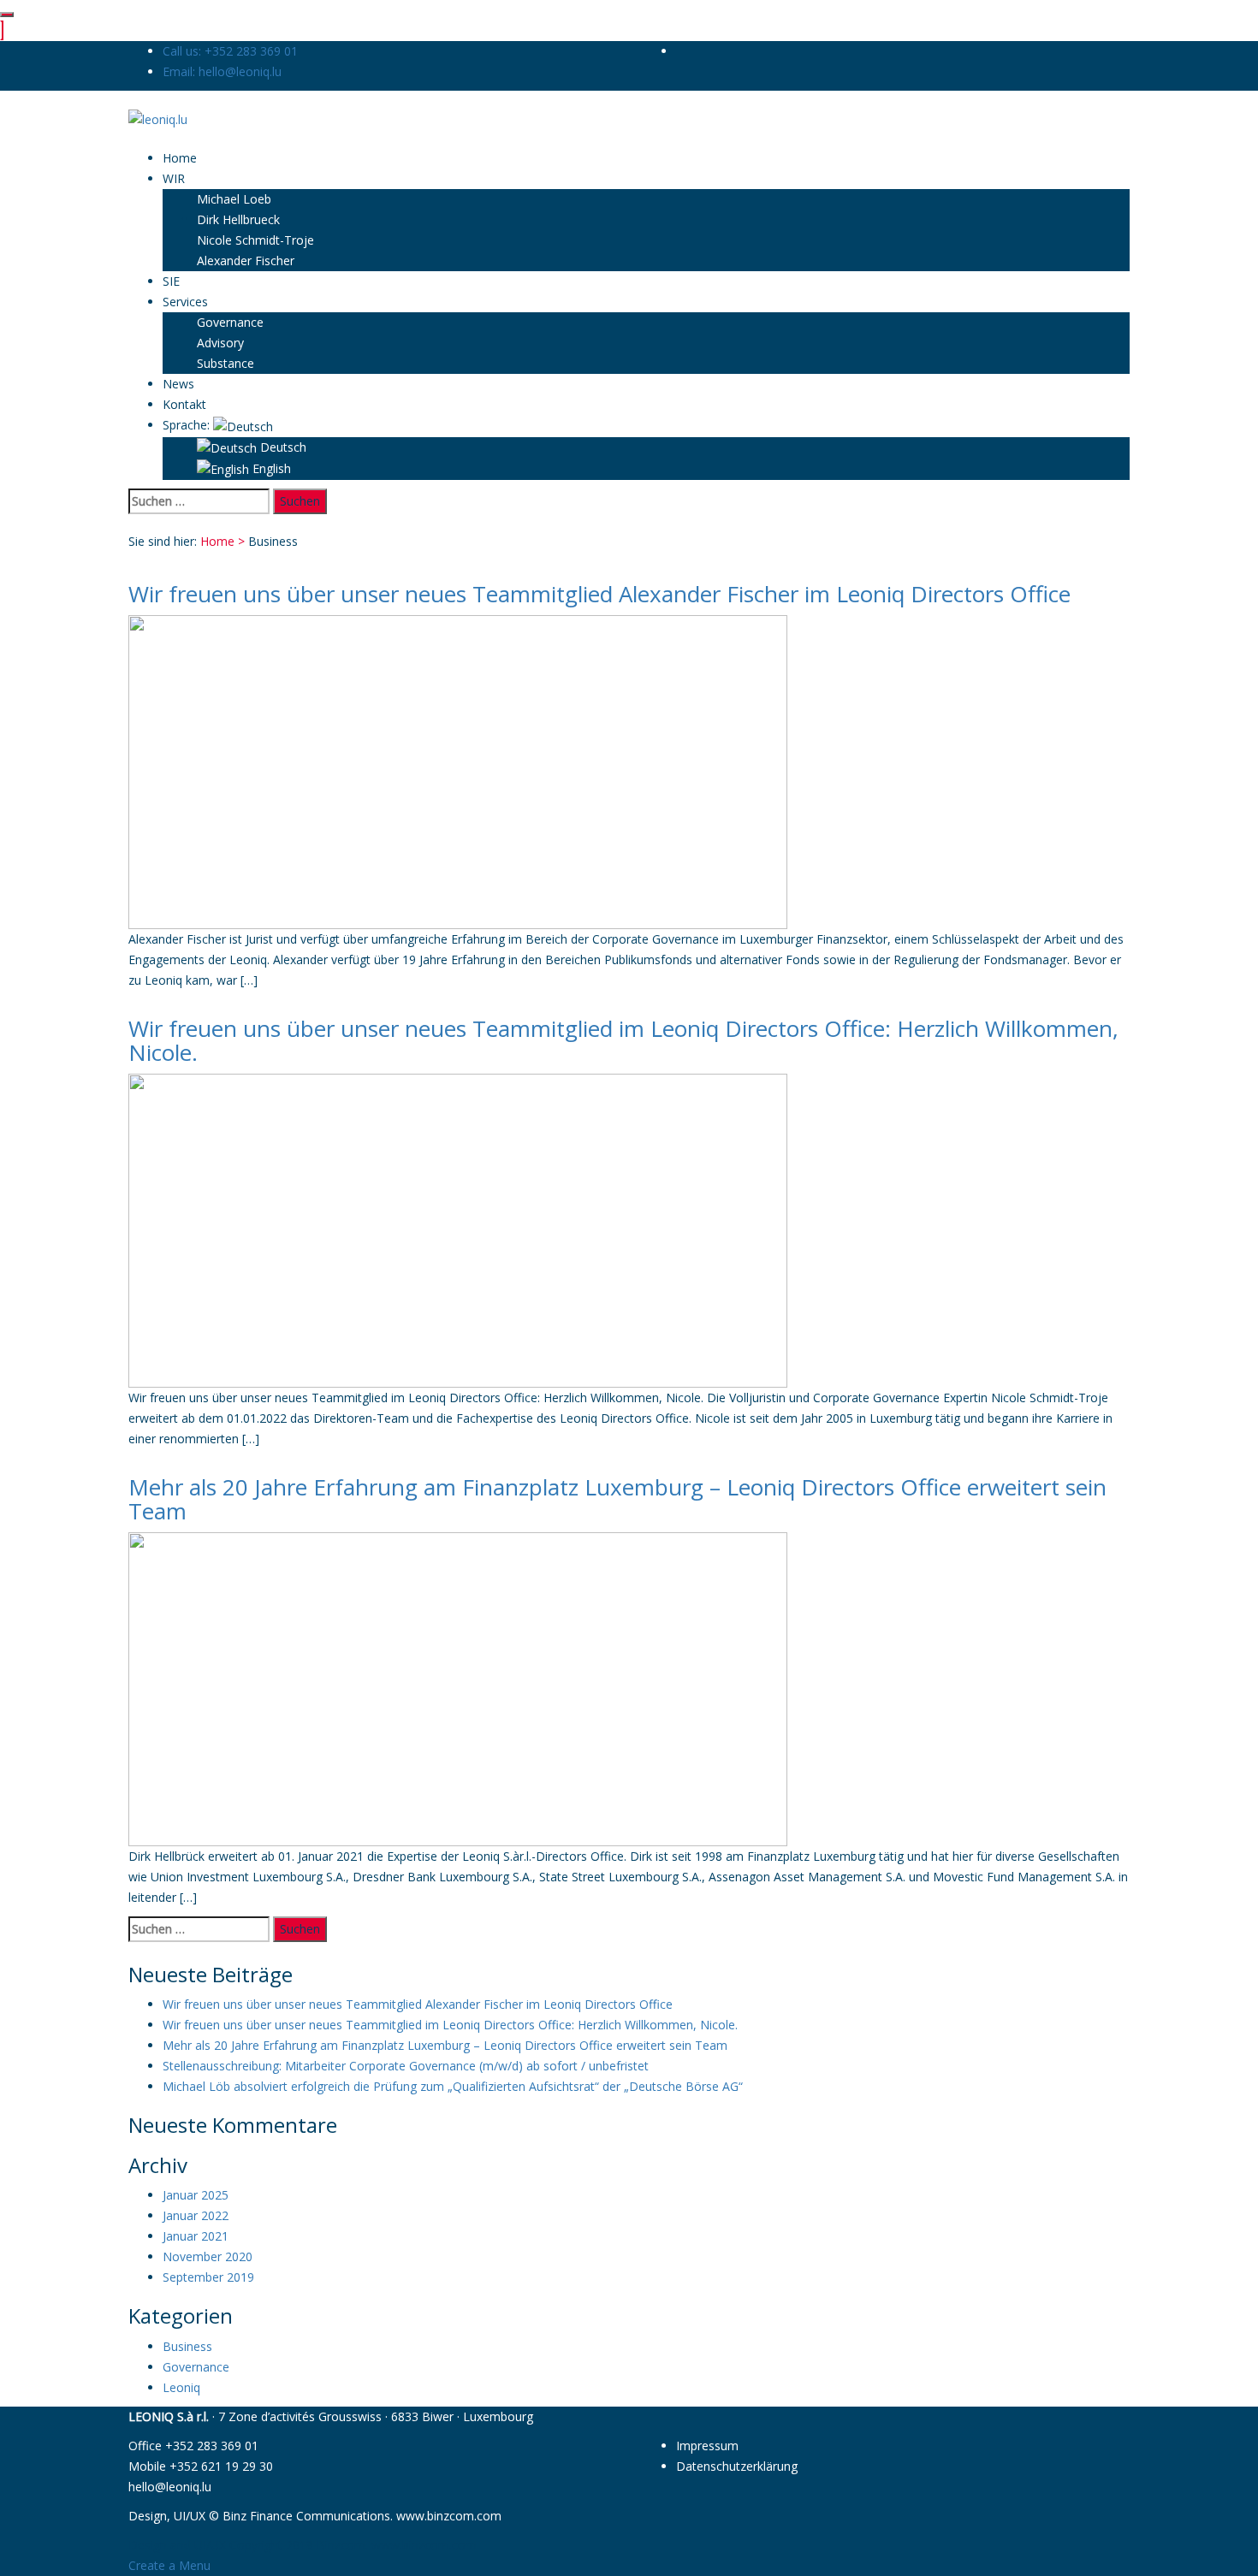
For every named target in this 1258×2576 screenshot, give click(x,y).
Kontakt (184, 404)
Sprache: (188, 425)
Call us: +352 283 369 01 (230, 51)
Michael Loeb (234, 199)
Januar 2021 (196, 2236)
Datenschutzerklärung (737, 2466)
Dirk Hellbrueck (238, 219)
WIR (174, 178)
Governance (230, 322)
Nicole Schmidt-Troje (255, 240)
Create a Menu (169, 2565)
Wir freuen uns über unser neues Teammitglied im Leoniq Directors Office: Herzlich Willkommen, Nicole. (623, 1041)
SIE (171, 281)
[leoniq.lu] (158, 118)
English (270, 468)
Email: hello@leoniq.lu (222, 71)
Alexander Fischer (246, 261)
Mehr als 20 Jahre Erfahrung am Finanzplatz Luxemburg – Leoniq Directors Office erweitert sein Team (617, 1499)
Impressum (707, 2446)
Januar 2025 (196, 2195)
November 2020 (208, 2256)
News (178, 384)
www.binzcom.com (449, 2516)
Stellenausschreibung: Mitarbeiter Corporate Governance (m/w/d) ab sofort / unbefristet (406, 2066)
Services (185, 302)
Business (187, 2346)
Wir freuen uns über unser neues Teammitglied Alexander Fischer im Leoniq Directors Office (599, 594)
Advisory (220, 343)
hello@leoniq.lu (170, 2487)
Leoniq (181, 2387)
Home (180, 158)
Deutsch (282, 447)
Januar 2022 (196, 2215)
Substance (225, 363)
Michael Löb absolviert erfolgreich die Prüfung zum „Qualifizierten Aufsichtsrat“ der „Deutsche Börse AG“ (453, 2086)
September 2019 (208, 2277)
